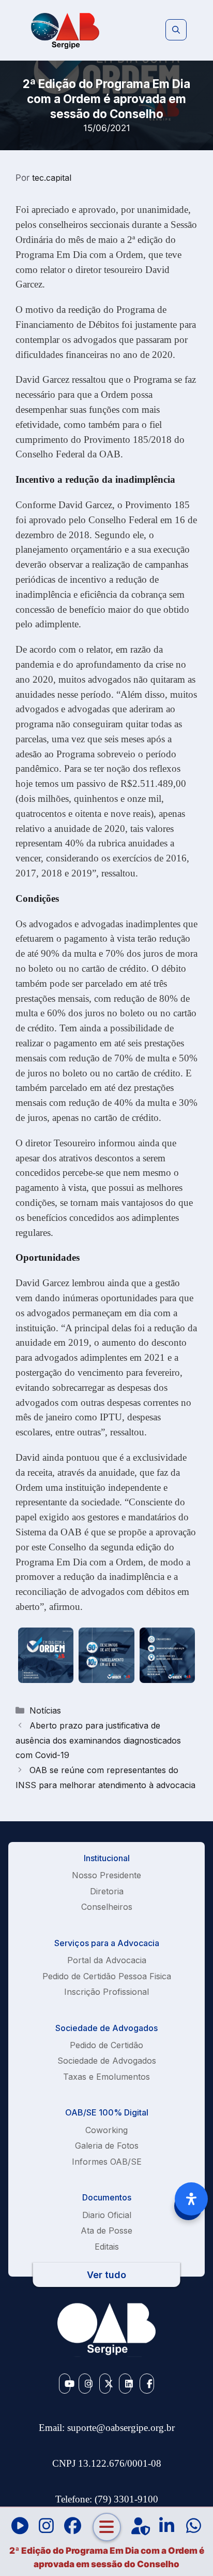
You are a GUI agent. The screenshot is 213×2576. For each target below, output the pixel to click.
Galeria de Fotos (107, 2146)
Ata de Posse (106, 2230)
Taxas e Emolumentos (106, 2077)
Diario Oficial (107, 2215)
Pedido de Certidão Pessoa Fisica (107, 1976)
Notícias (45, 1710)
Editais (107, 2247)
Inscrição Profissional (106, 1992)
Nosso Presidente (106, 1875)
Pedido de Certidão (106, 2045)
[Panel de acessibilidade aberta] (191, 2199)
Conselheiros (107, 1907)
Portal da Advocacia (107, 1960)
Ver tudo (106, 2275)
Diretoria (107, 1891)
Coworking (106, 2130)
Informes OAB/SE (107, 2162)
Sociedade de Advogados (107, 2061)
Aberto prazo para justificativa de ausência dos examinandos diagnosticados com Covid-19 (98, 1740)
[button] (176, 30)
